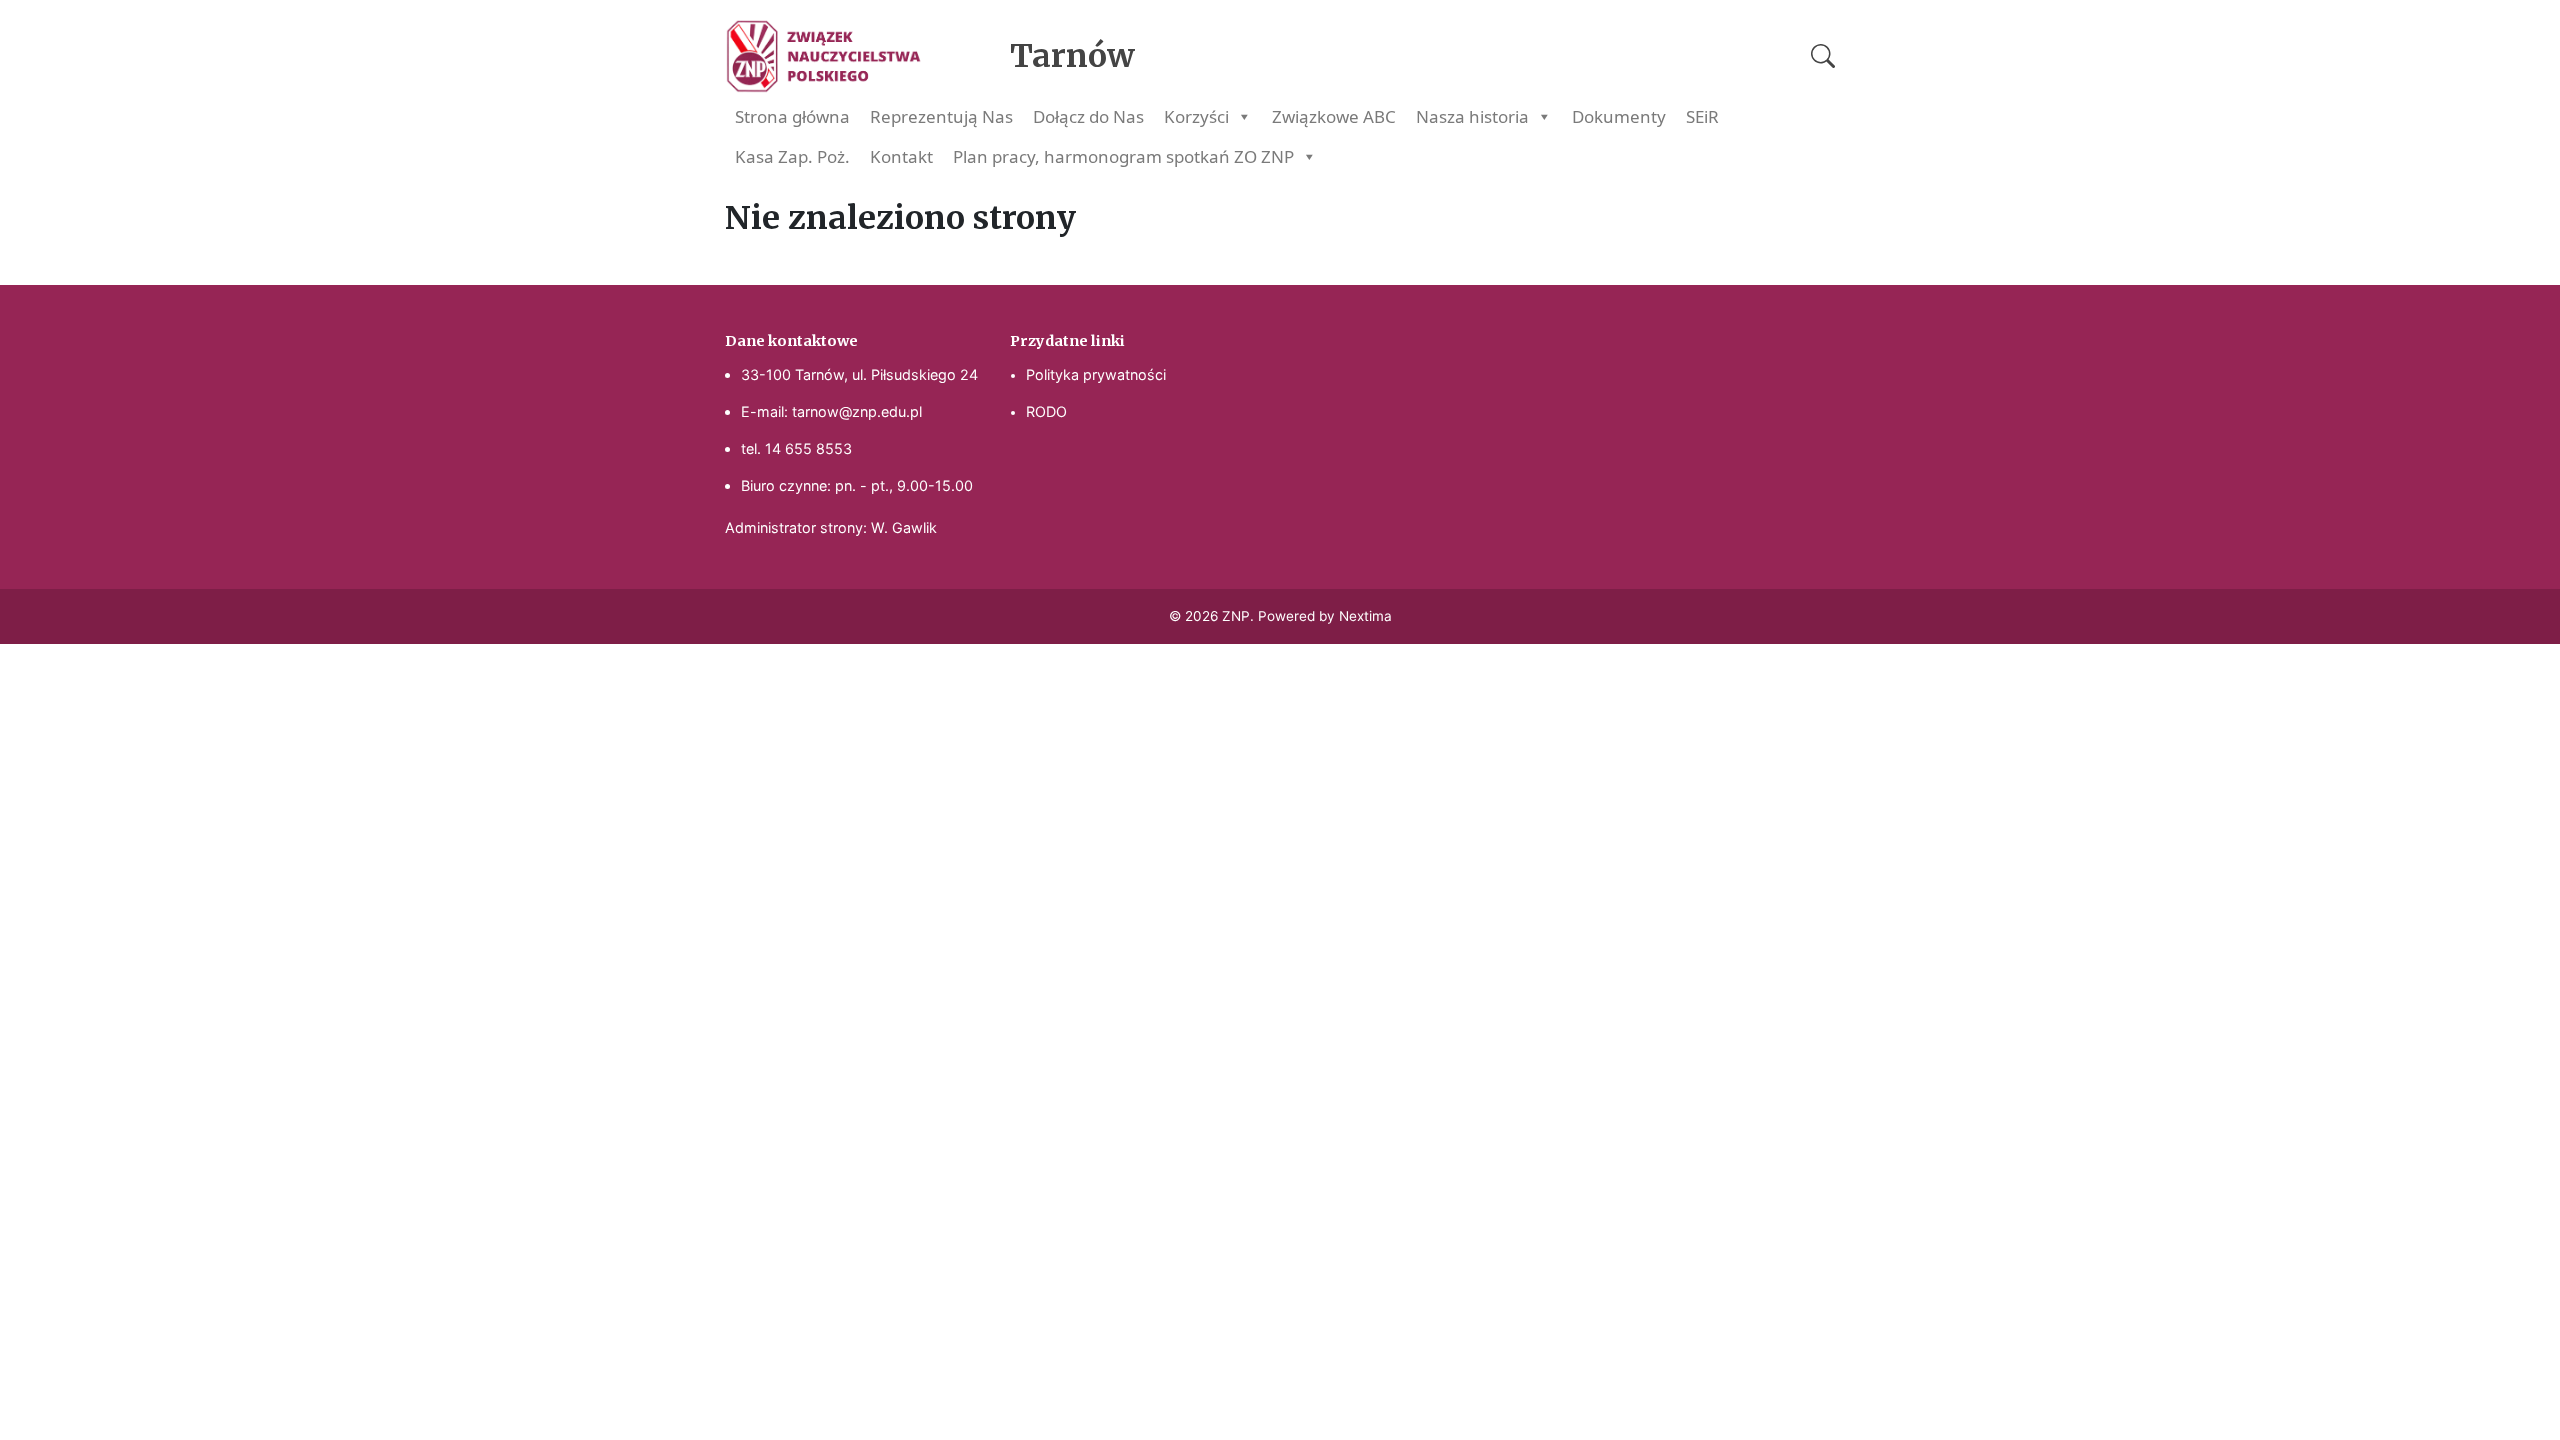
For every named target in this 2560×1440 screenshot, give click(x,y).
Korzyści (1196, 116)
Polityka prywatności (1096, 374)
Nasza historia (1472, 116)
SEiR (1702, 116)
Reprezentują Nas (941, 116)
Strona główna (792, 116)
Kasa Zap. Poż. (792, 156)
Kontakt (901, 156)
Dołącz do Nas (1088, 116)
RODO (1046, 411)
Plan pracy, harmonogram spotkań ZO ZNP (1123, 156)
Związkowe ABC (1334, 116)
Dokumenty (1619, 116)
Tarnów (1072, 56)
